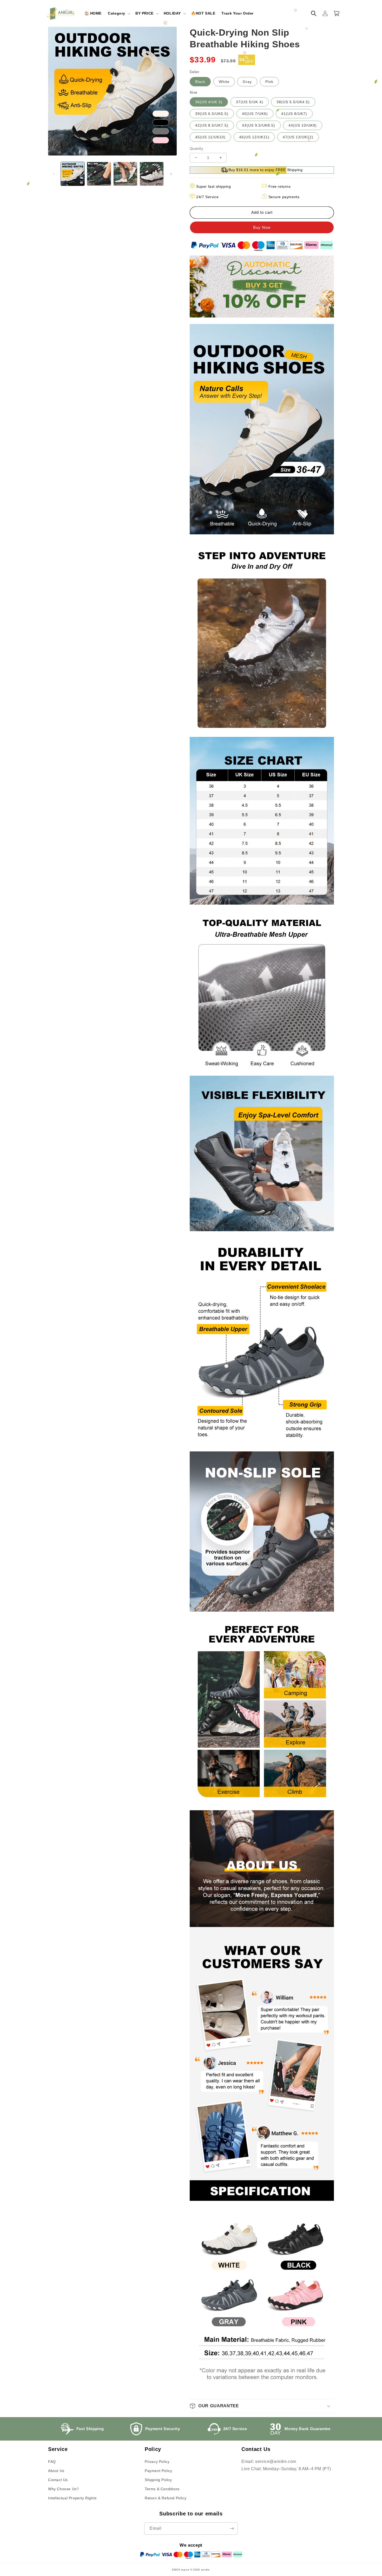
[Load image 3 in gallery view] (125, 174)
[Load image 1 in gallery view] (73, 174)
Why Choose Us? (63, 2489)
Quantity (196, 149)
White (224, 82)
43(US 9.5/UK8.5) (259, 125)
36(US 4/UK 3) (209, 102)
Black (200, 82)
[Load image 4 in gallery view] (152, 174)
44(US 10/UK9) (303, 125)
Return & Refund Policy (166, 2498)
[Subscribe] (232, 2529)
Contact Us (58, 2480)
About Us (56, 2471)
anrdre (206, 2570)
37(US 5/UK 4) (250, 102)
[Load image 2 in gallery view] (99, 174)
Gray (247, 82)
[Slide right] (171, 174)
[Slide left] (54, 174)
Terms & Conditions (162, 2489)
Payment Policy (158, 2471)
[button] (118, 13)
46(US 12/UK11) (254, 137)
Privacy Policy (157, 2462)
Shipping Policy (158, 2480)
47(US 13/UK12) (298, 137)
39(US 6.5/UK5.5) (212, 114)
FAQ (52, 2462)
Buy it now (262, 227)
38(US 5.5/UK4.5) (293, 102)
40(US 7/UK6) (255, 114)
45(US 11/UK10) (210, 137)
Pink (269, 82)
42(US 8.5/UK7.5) (212, 125)
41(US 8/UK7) (294, 114)
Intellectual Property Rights (72, 2498)
